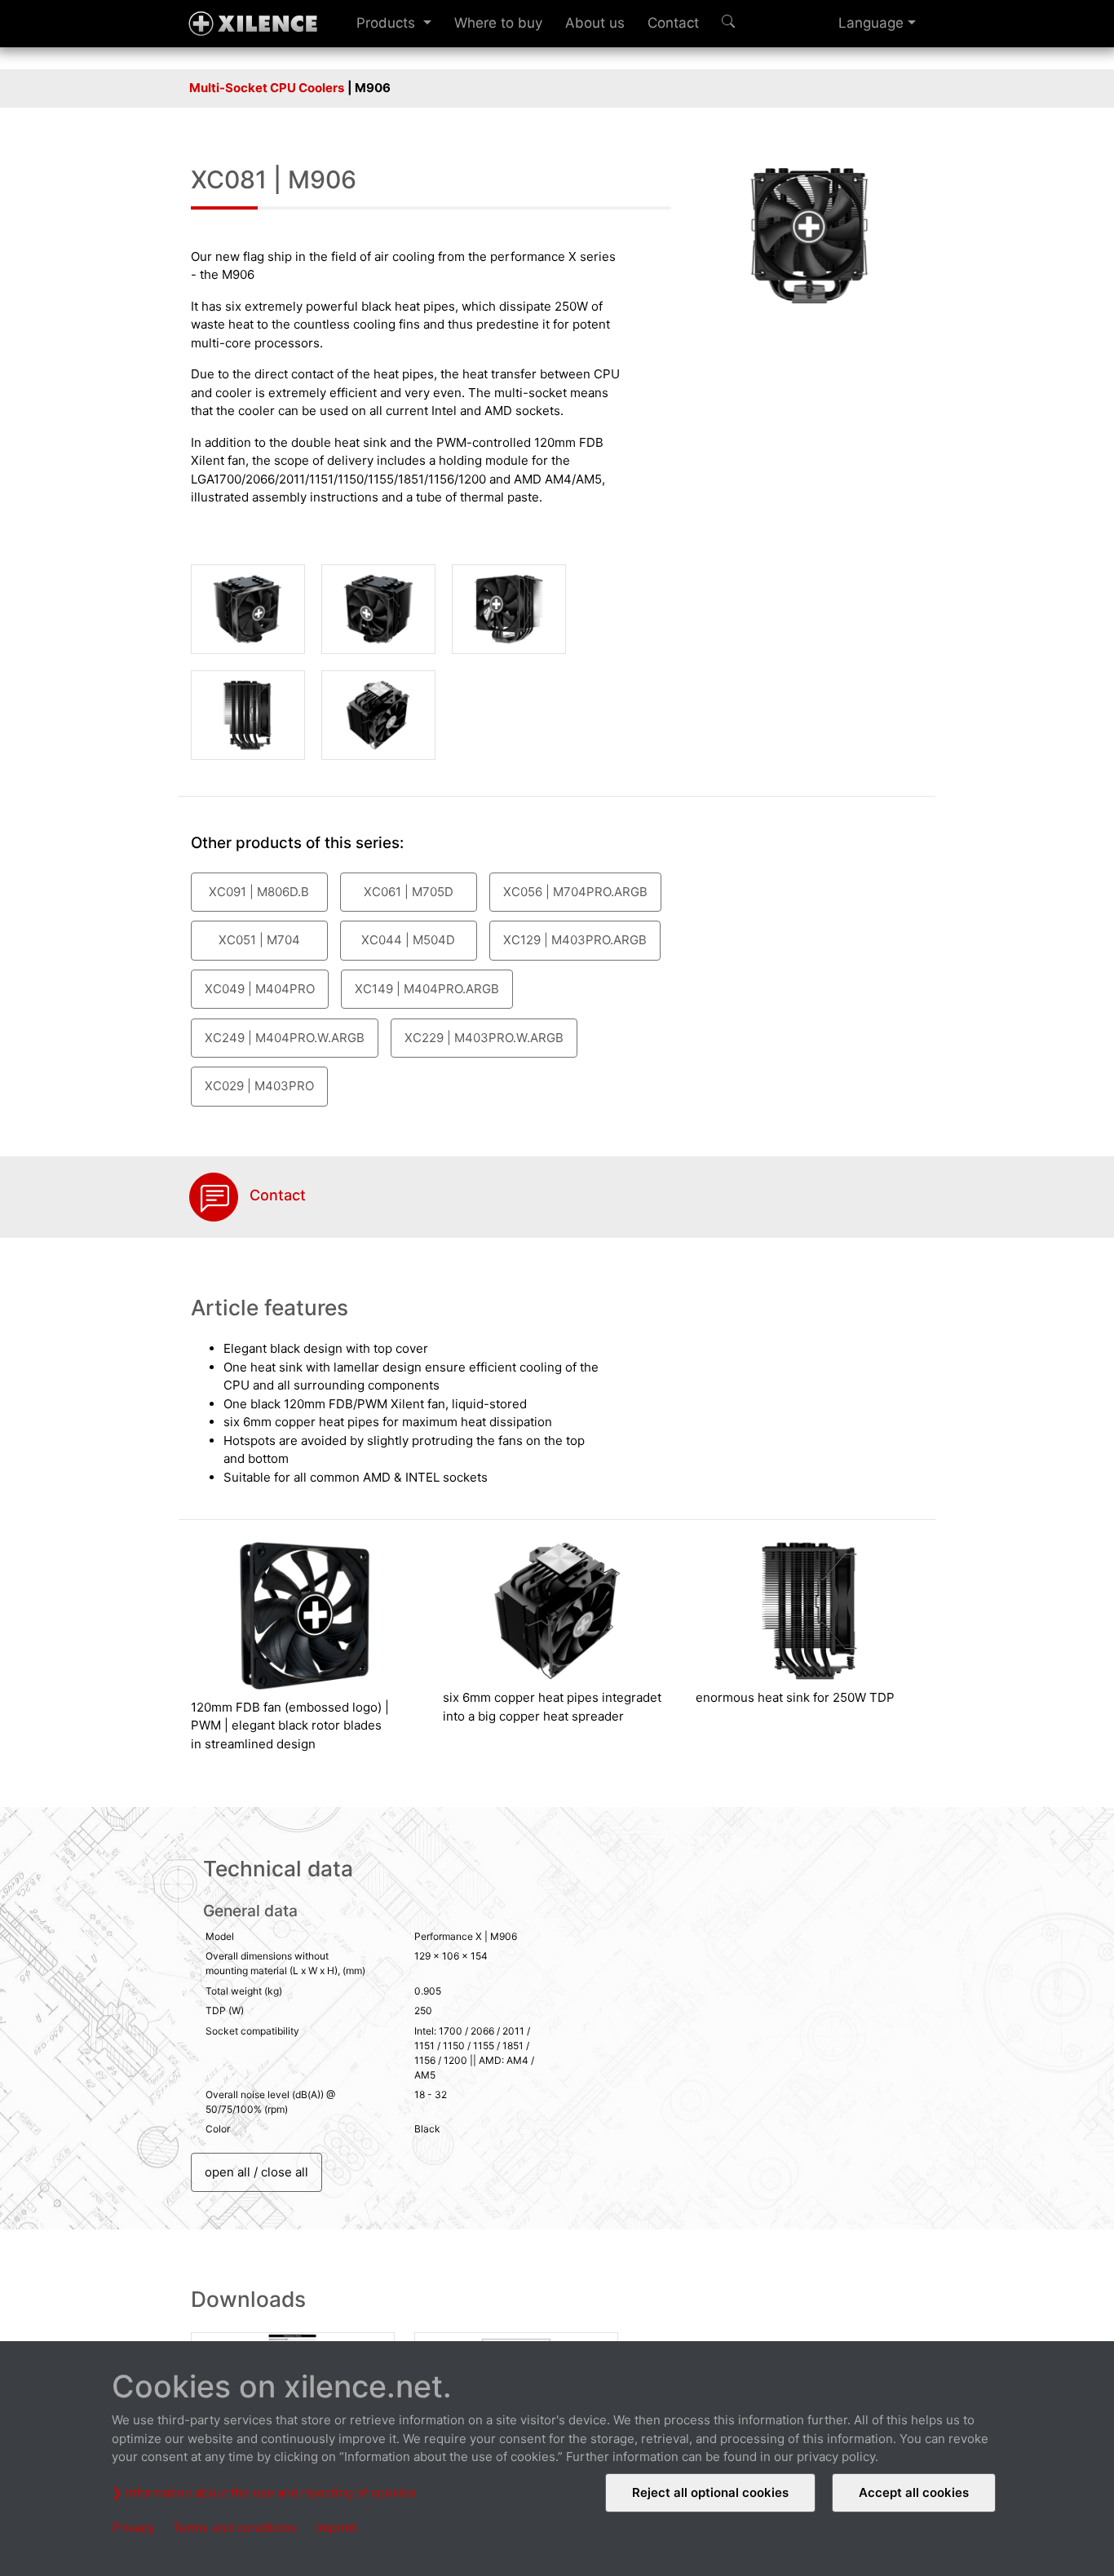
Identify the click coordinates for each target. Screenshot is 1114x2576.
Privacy (133, 2527)
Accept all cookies (914, 2492)
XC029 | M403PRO (259, 1086)
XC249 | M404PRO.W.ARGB (285, 1038)
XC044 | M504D (408, 940)
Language (871, 23)
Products (388, 23)
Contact (673, 23)
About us (595, 23)
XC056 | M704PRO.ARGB (575, 892)
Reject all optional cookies (710, 2492)
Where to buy (498, 23)
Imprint (336, 2527)
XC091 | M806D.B (259, 892)
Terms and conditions (234, 2527)
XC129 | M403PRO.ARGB (575, 940)
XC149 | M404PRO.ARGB (427, 989)
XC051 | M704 (259, 940)
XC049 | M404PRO (260, 989)
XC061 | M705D (409, 892)
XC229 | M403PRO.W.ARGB (484, 1038)
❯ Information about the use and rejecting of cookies (264, 2492)
